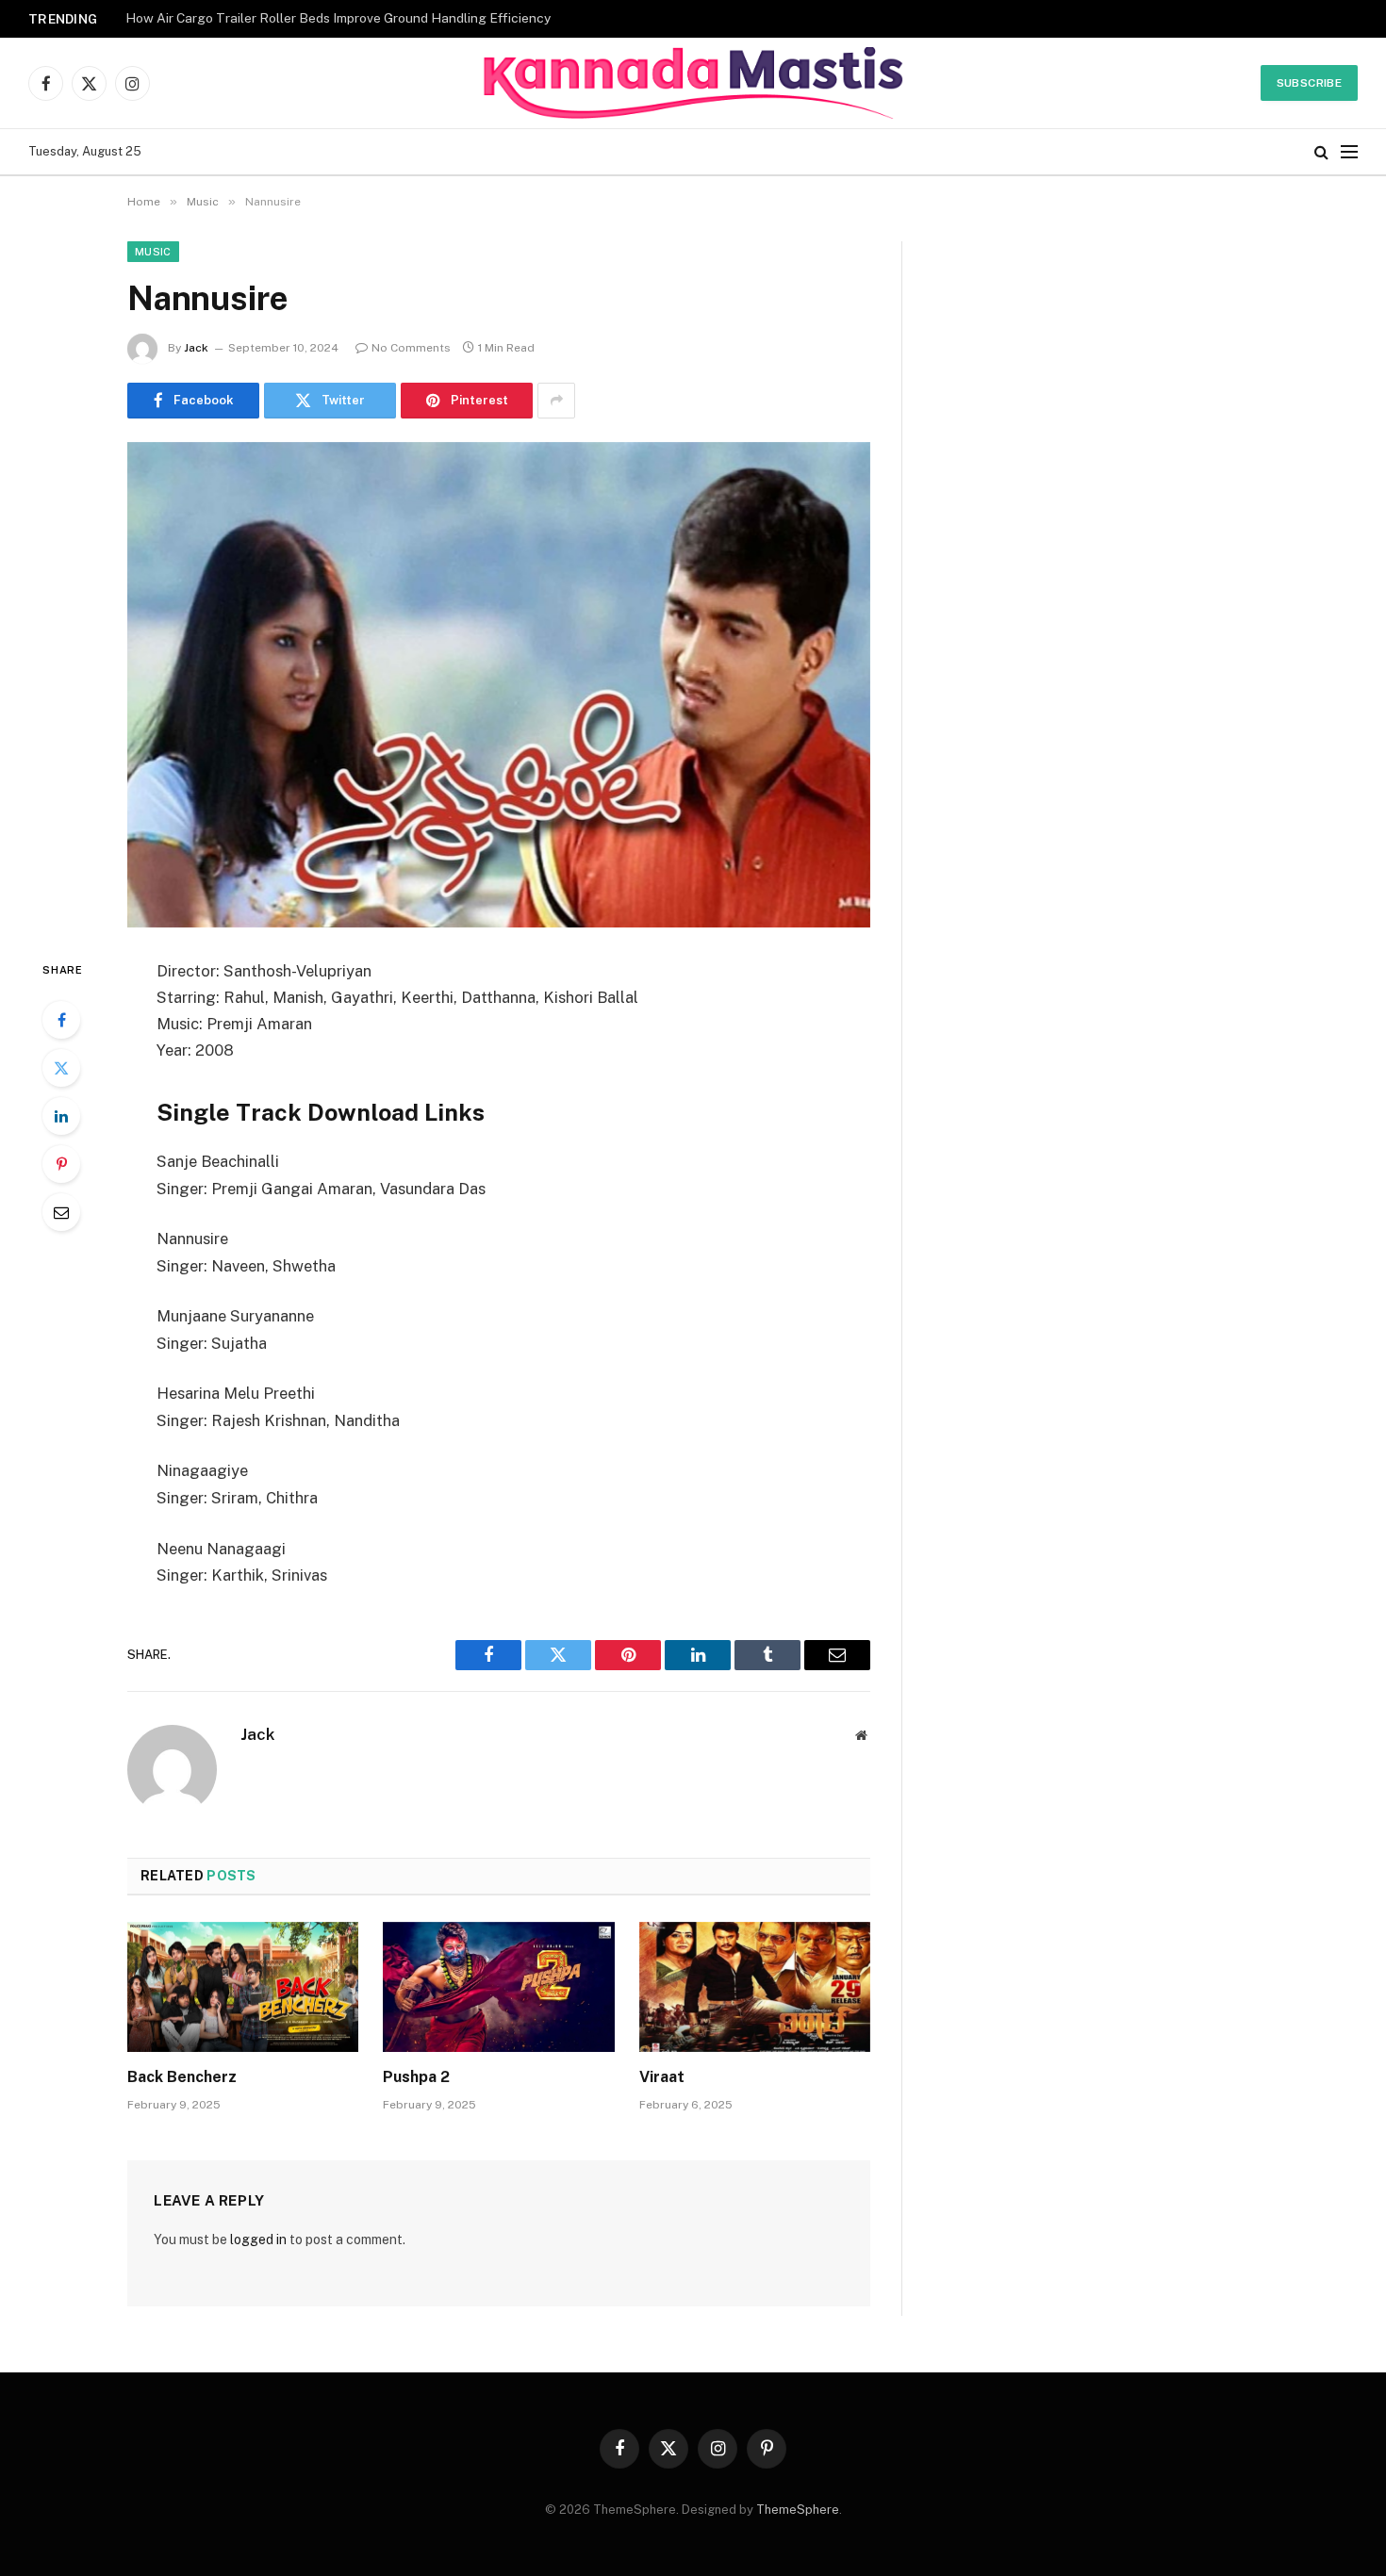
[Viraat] (755, 1987)
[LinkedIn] (61, 1116)
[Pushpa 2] (498, 1987)
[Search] (1321, 152)
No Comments (411, 348)
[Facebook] (61, 1020)
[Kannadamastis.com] (693, 83)
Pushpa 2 (416, 2077)
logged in (258, 2240)
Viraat (662, 2077)
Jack (196, 348)
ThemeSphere (798, 2510)
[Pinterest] (61, 1164)
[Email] (61, 1212)
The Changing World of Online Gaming (240, 18)
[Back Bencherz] (243, 1987)
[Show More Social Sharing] (556, 401)
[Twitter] (61, 1068)
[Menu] (1349, 152)
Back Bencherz (182, 2077)
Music (153, 252)
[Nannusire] (499, 685)
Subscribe (1309, 83)
